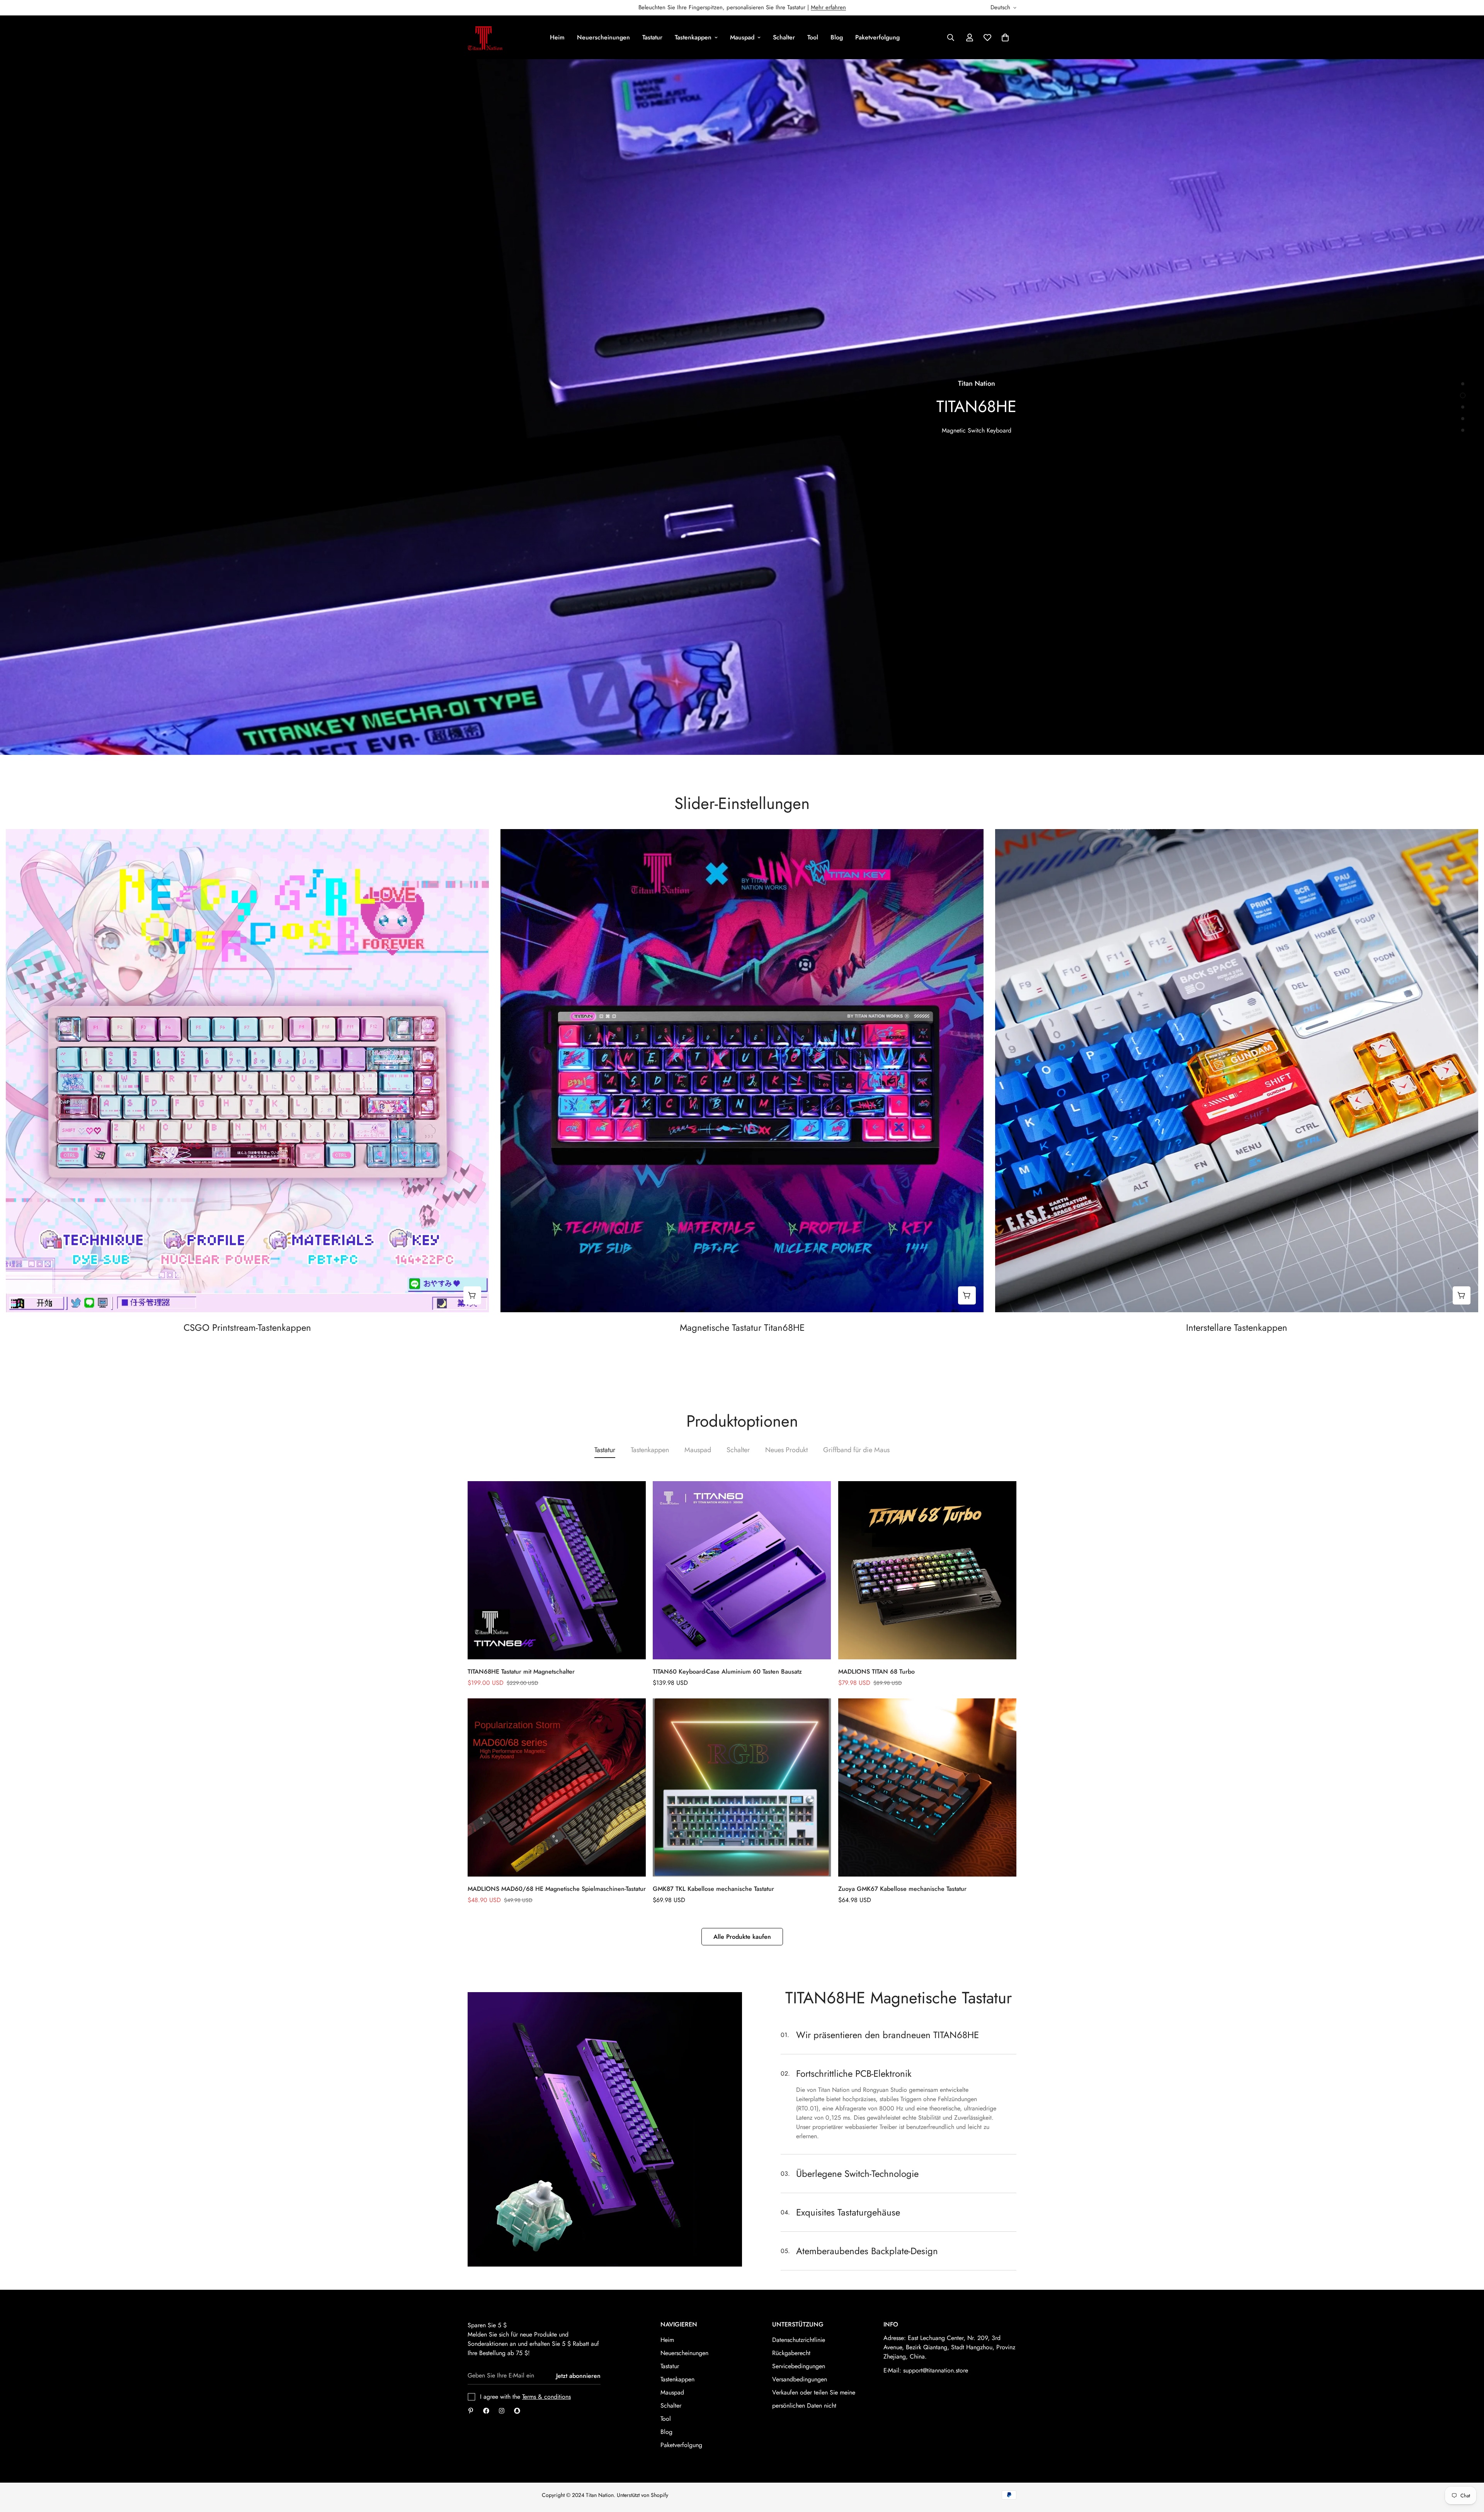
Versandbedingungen (800, 2379)
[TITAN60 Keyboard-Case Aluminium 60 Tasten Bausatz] (742, 1570)
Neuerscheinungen (603, 37)
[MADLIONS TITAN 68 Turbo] (927, 1570)
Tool (813, 37)
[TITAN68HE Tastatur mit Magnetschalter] (557, 1570)
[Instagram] (502, 2411)
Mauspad (742, 37)
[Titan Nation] (485, 37)
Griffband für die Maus (856, 1450)
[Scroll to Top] (1469, 2470)
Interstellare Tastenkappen (1237, 1328)
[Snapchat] (517, 2411)
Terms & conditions (546, 2397)
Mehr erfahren (828, 7)
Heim (557, 37)
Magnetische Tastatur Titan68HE (742, 1328)
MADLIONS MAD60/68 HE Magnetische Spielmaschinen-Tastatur (557, 1889)
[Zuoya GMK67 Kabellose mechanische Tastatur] (927, 1787)
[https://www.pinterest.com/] (471, 2411)
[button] (1005, 37)
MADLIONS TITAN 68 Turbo (876, 1672)
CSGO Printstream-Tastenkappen (247, 1328)
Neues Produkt (786, 1450)
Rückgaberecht (791, 2353)
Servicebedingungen (799, 2366)
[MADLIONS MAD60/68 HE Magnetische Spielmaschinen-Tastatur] (557, 1787)
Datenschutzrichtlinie (799, 2340)
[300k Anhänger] (486, 2411)
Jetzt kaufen (985, 735)
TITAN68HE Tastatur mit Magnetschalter (521, 1672)
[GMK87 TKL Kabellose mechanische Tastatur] (742, 1787)
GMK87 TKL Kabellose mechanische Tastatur (713, 1889)
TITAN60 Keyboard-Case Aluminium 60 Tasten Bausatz (727, 1672)
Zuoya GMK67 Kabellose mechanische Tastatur (902, 1889)
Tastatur (652, 37)
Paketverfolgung (877, 37)
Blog (837, 37)
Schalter (784, 37)
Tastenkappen (693, 37)
